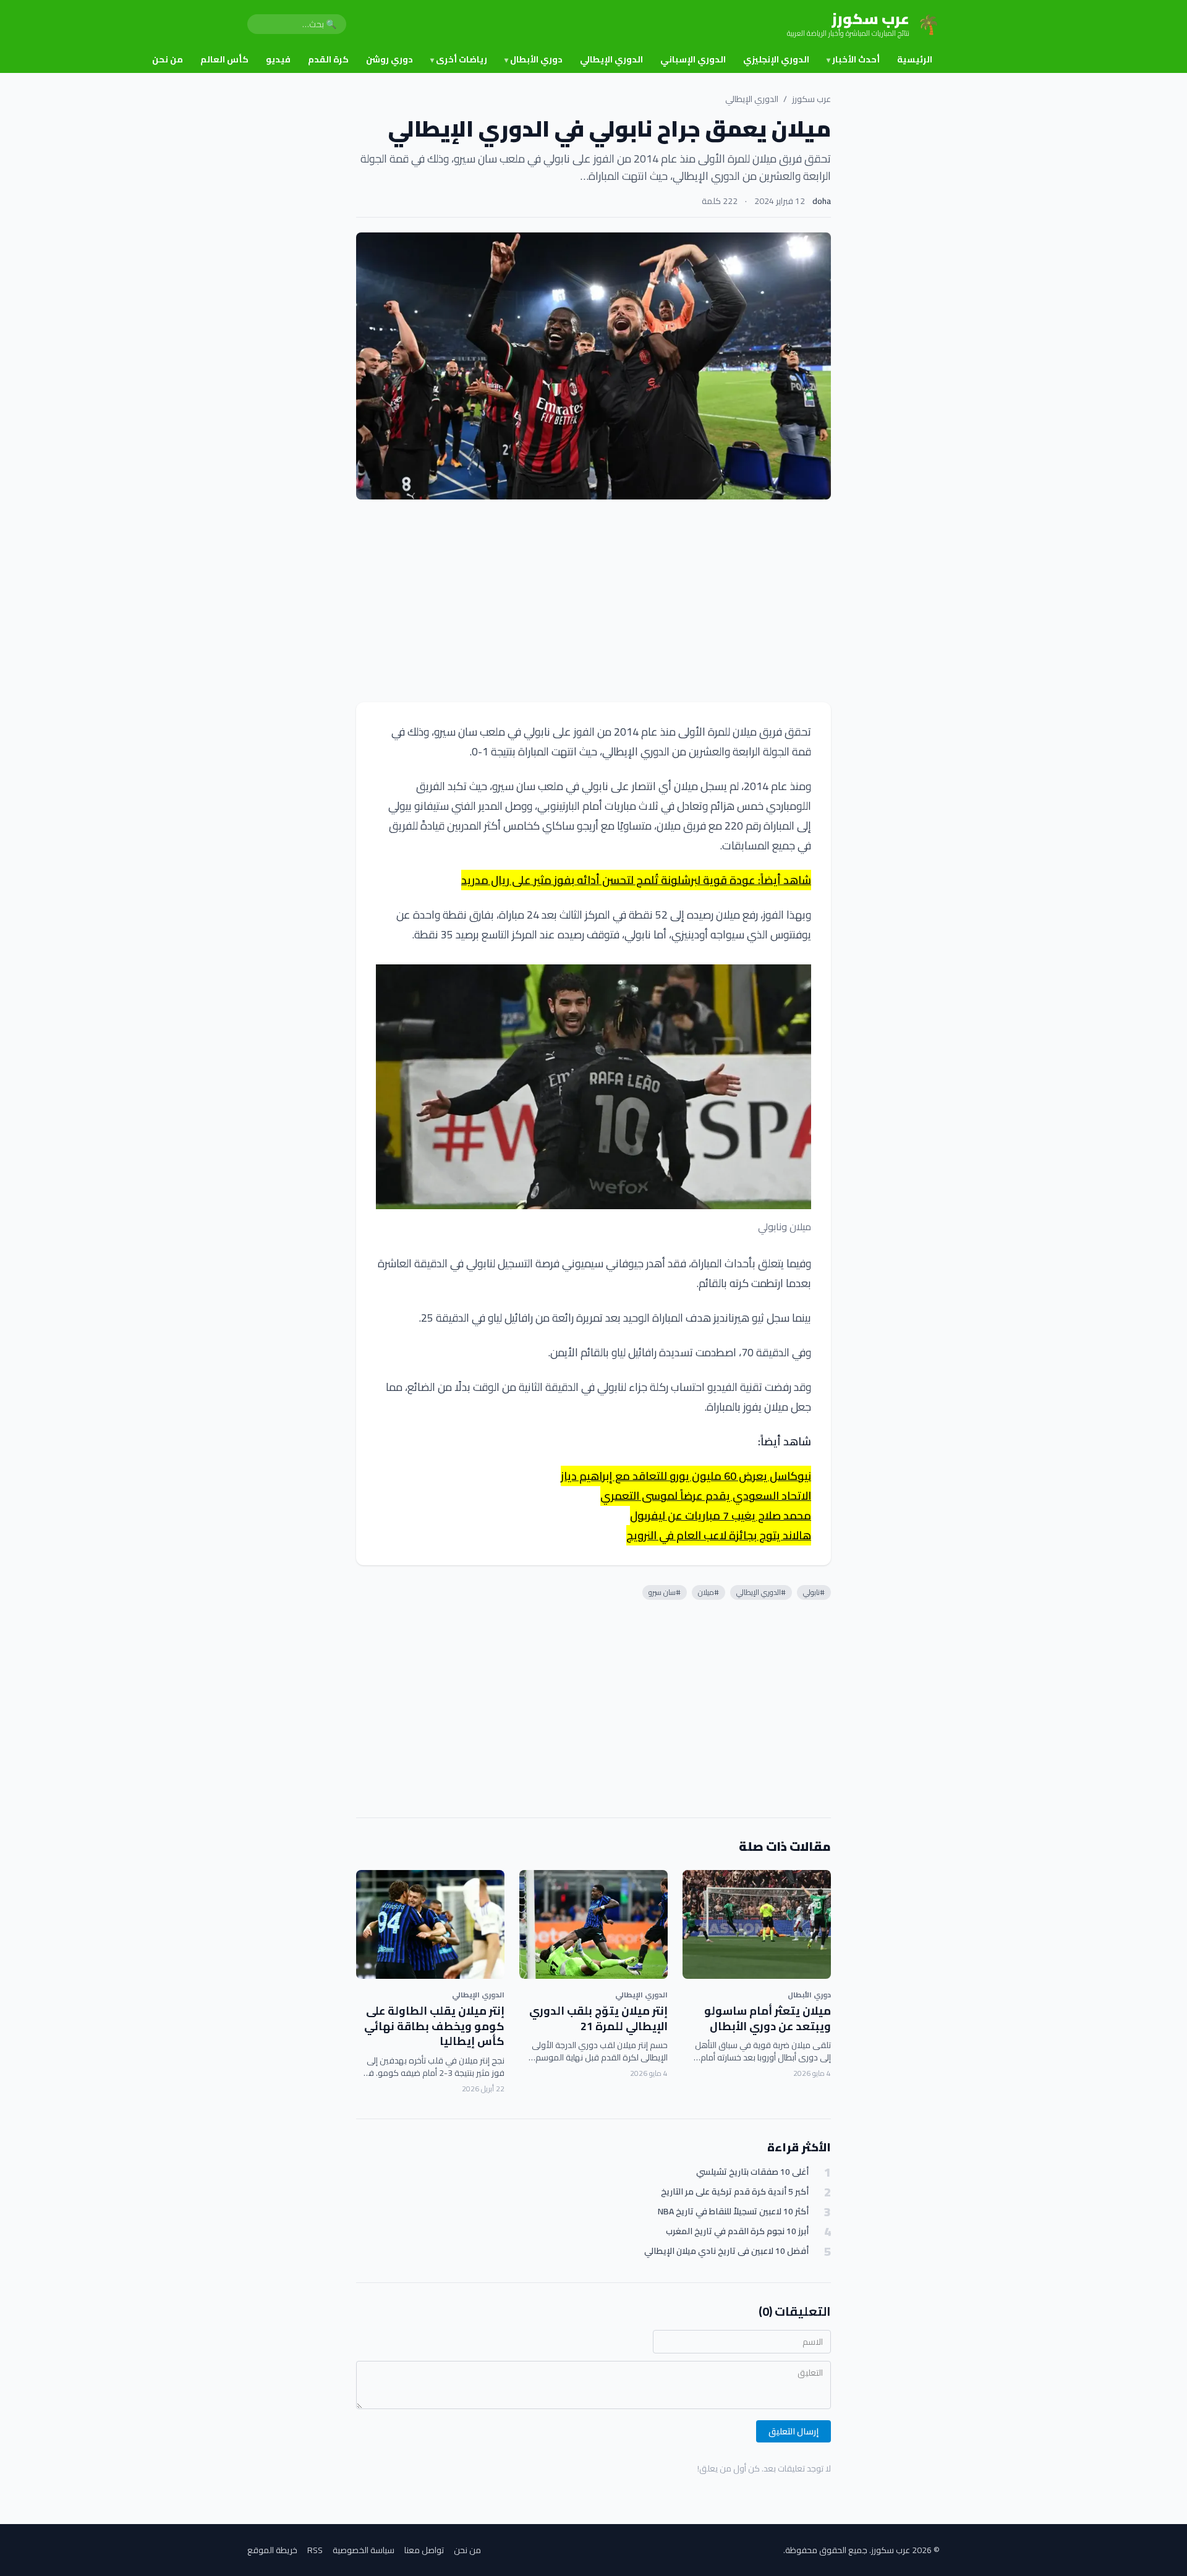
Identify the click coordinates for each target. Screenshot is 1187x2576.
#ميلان (708, 1592)
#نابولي (814, 1592)
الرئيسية (915, 59)
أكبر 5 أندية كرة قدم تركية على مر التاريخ (735, 2192)
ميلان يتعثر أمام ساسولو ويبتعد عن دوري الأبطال (768, 2018)
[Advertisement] (593, 601)
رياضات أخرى (459, 59)
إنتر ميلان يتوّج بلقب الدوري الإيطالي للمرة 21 (598, 2018)
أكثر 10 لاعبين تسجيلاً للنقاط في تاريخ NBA (733, 2212)
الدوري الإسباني (693, 59)
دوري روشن (389, 59)
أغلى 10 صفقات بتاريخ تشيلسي (752, 2172)
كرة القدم (328, 59)
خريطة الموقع (272, 2550)
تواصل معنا (424, 2550)
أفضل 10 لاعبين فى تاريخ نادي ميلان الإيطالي (726, 2251)
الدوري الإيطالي (611, 59)
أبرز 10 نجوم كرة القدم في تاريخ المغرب (737, 2231)
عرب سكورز (811, 99)
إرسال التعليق (793, 2431)
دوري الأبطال (534, 59)
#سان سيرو (665, 1592)
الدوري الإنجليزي (776, 59)
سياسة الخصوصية (364, 2550)
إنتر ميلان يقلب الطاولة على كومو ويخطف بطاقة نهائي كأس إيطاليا (434, 2026)
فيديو (278, 59)
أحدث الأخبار (853, 59)
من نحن (168, 59)
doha (822, 201)
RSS (315, 2550)
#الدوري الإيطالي (761, 1592)
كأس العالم (224, 59)
